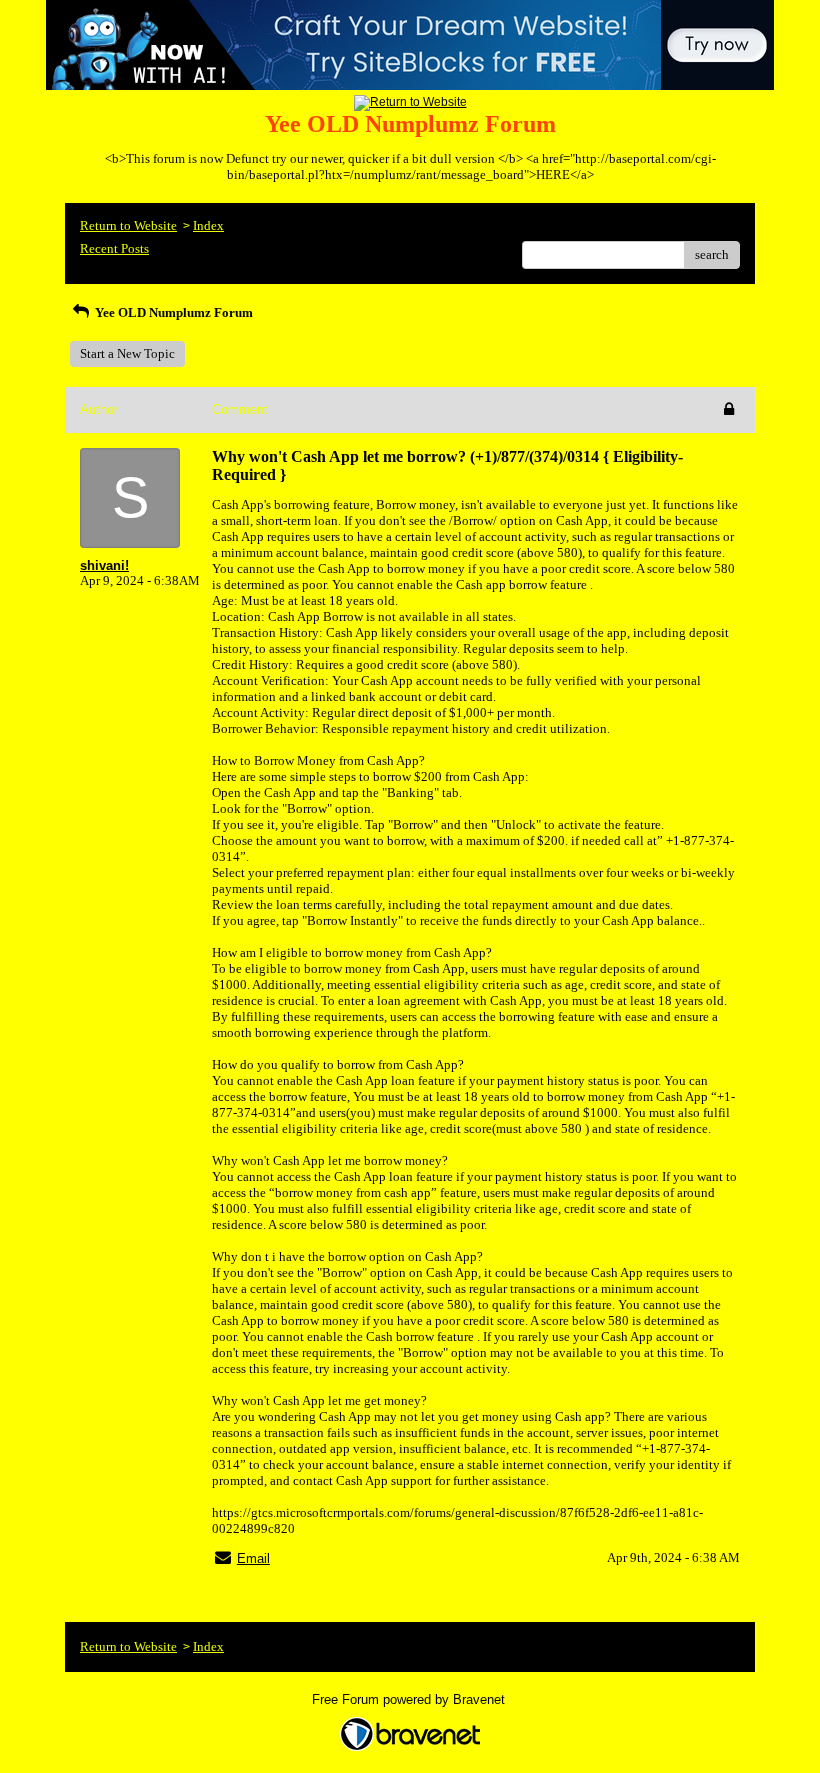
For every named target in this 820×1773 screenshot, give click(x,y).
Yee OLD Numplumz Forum (172, 312)
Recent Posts (114, 248)
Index (208, 225)
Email (253, 1558)
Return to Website (128, 225)
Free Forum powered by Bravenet (410, 1699)
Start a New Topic (127, 353)
